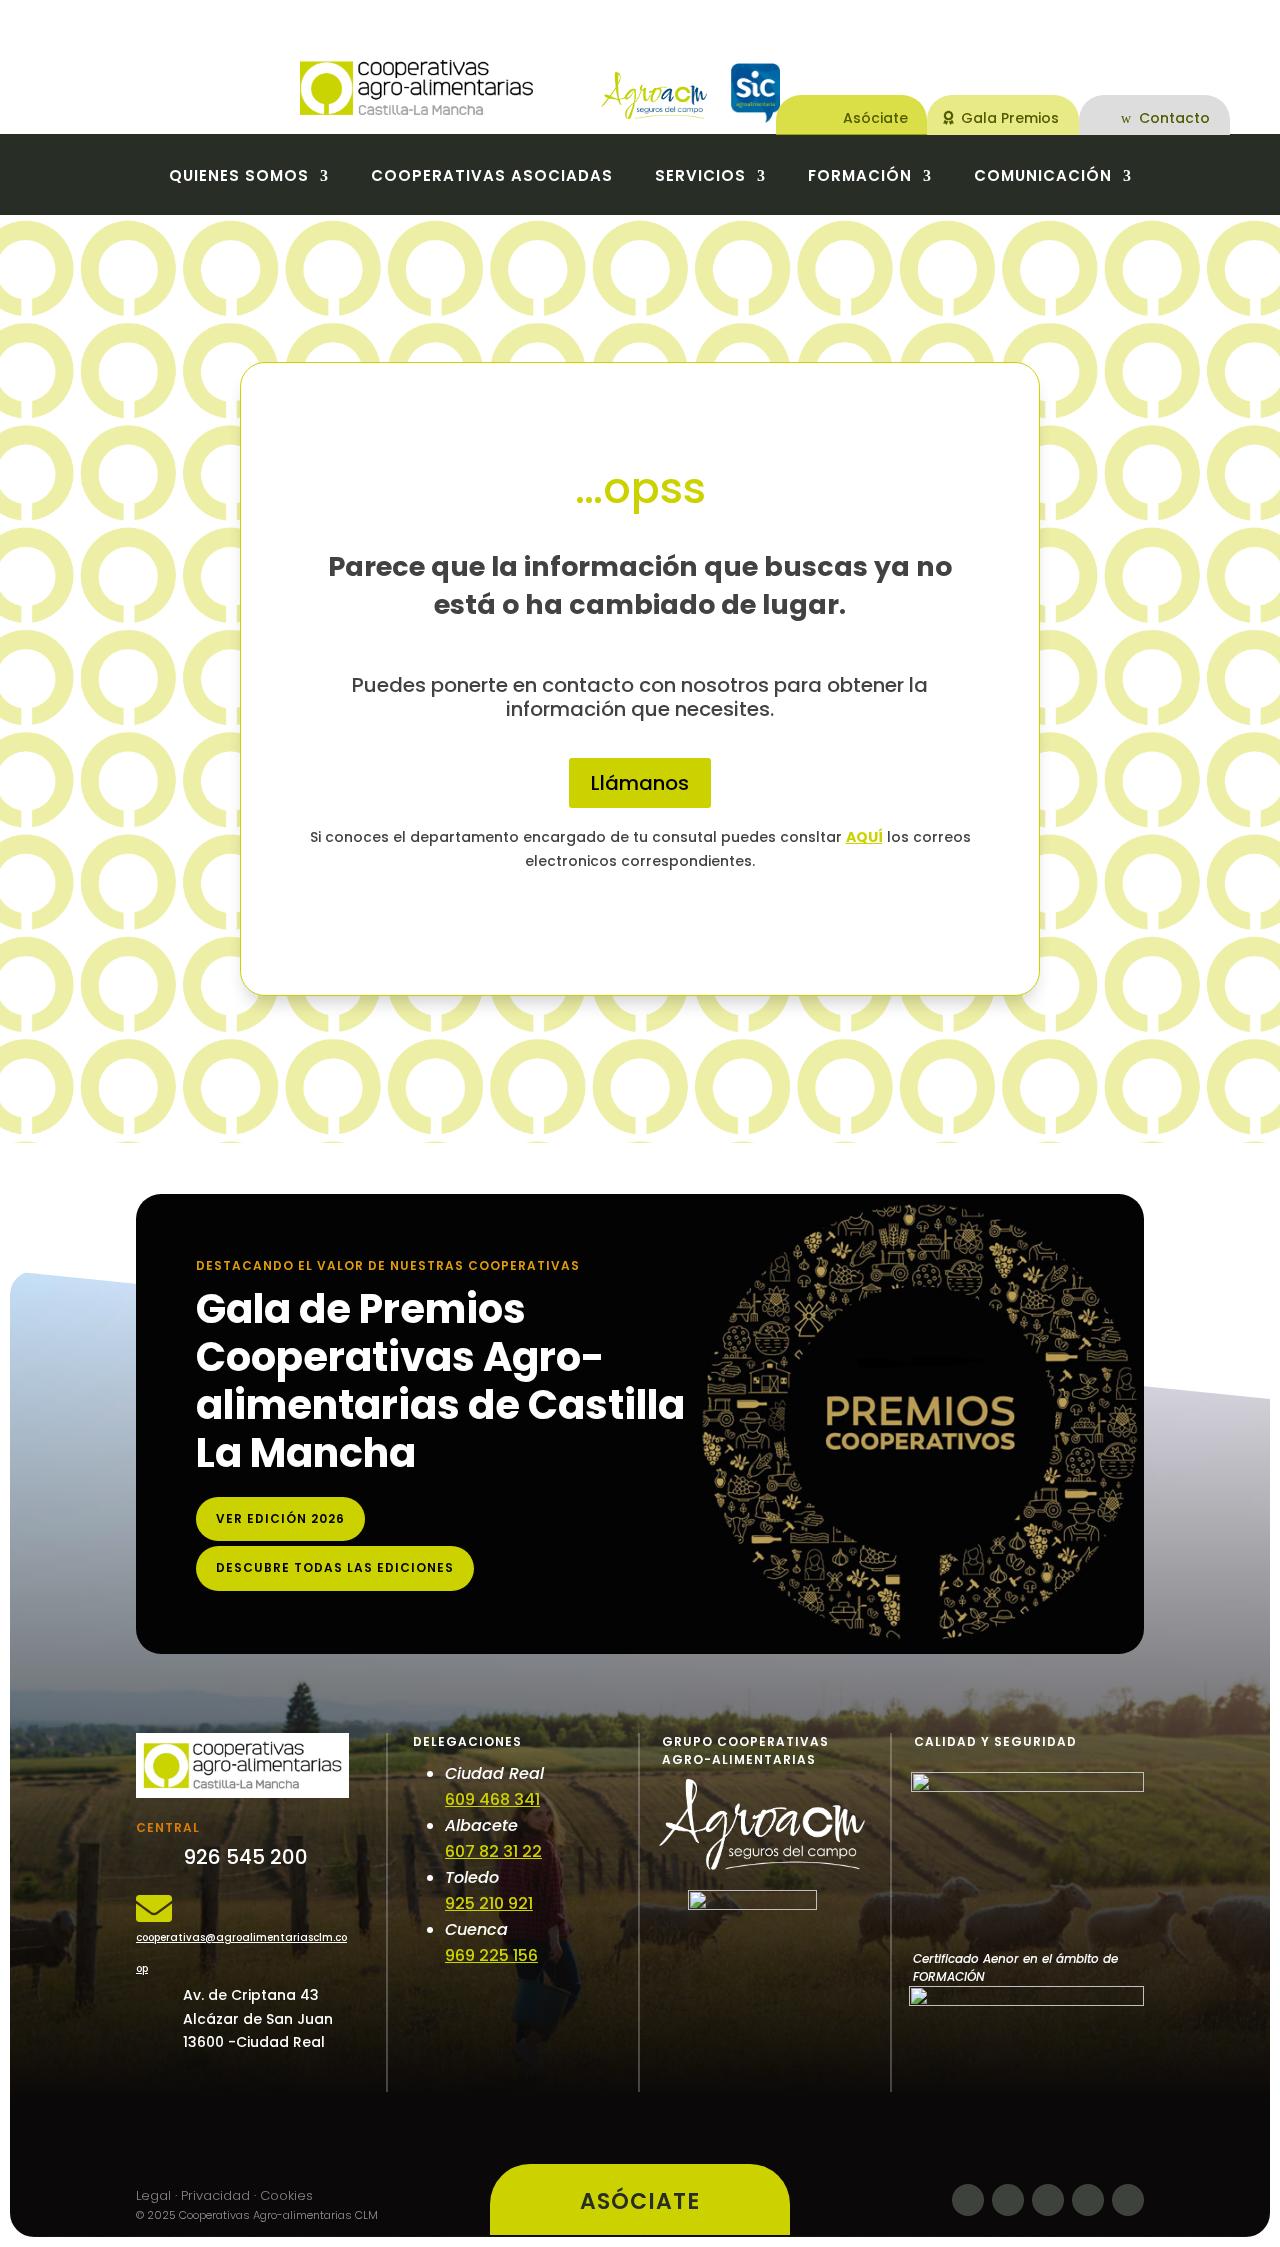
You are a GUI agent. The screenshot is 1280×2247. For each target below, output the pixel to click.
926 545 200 (245, 1857)
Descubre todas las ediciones (335, 1567)
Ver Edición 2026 (280, 1518)
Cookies (286, 2195)
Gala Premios (1010, 118)
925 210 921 (489, 1903)
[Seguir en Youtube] (1128, 2200)
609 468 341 (492, 1799)
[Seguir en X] (1008, 2200)
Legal (153, 2195)
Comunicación (1043, 177)
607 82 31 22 (493, 1851)
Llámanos (640, 783)
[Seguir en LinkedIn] (1048, 2200)
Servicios (700, 177)
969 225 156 (491, 1955)
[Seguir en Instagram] (1088, 2200)
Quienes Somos (239, 177)
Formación (860, 177)
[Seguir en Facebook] (968, 2200)
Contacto (1174, 118)
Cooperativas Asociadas (492, 177)
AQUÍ (864, 837)
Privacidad (215, 2195)
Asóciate (875, 118)
